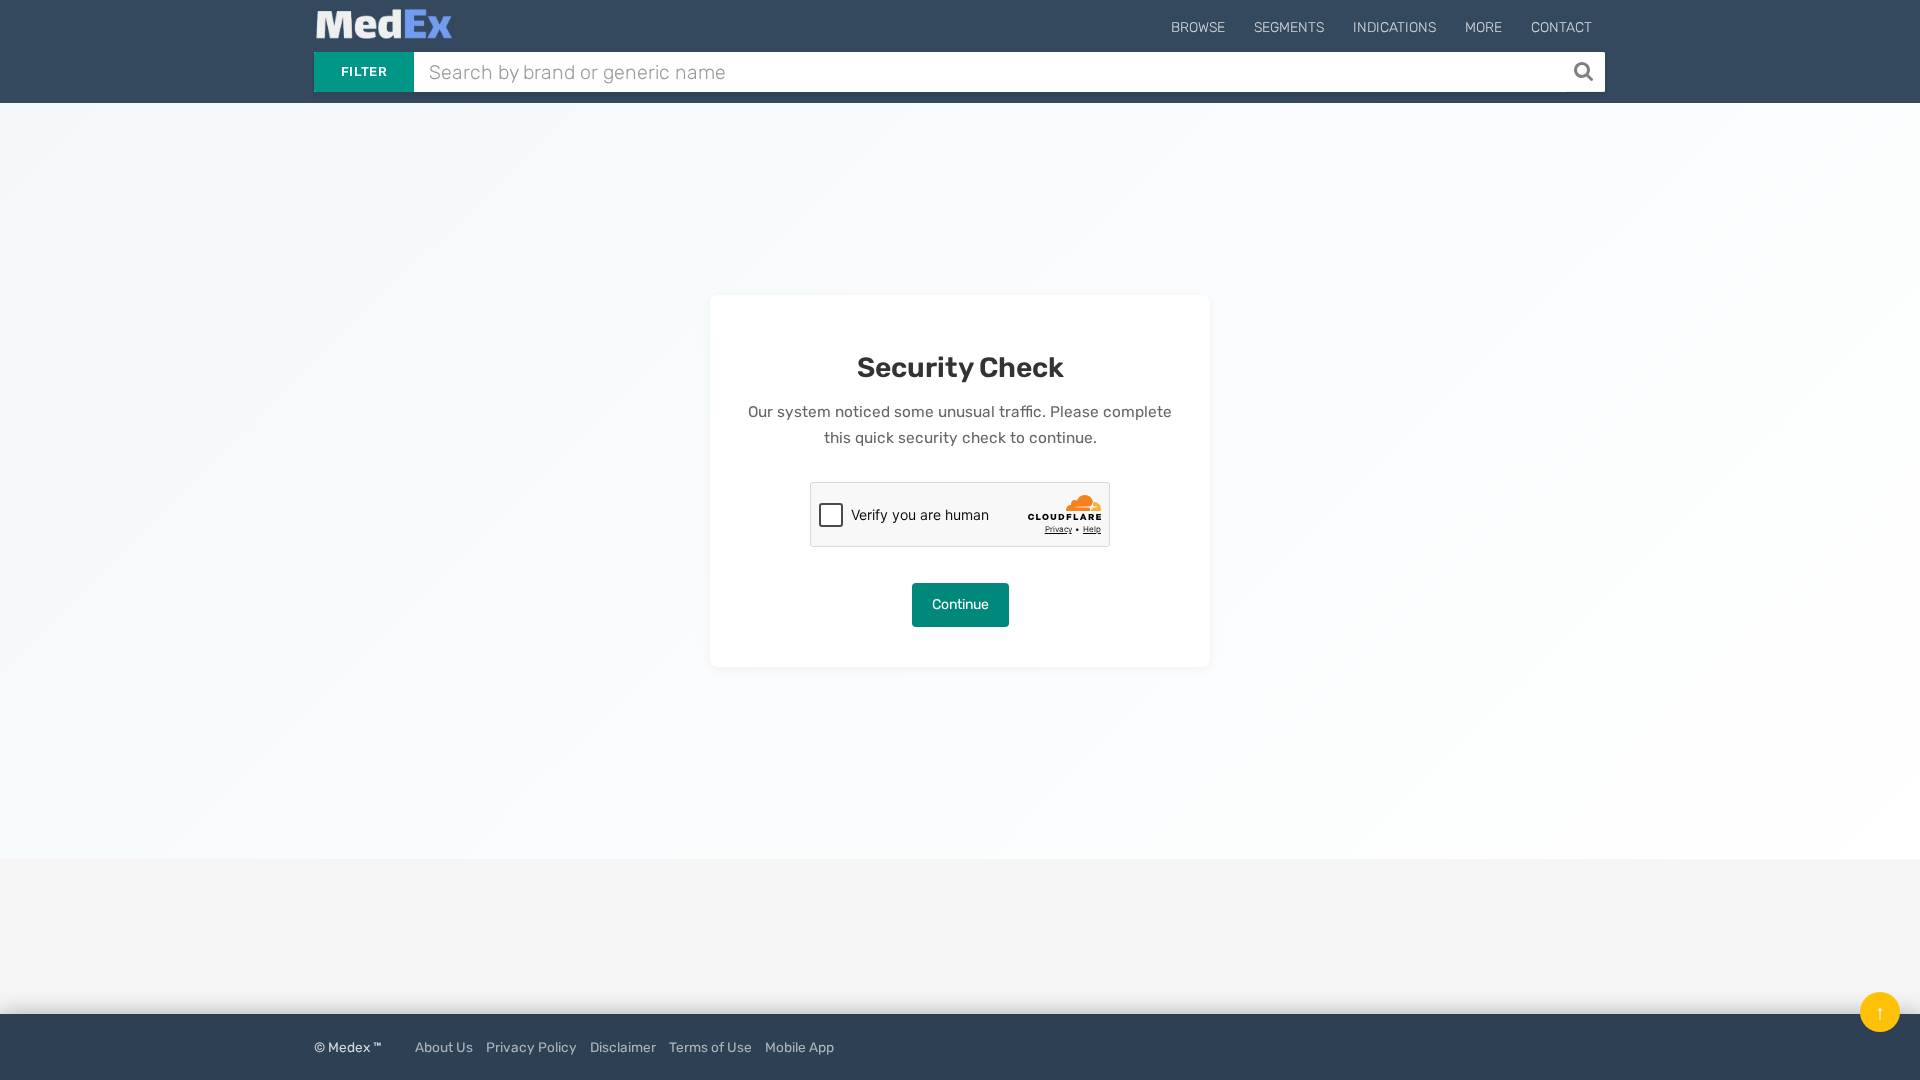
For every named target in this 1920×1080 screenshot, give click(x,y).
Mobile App (799, 1047)
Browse (1198, 27)
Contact (1561, 27)
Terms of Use (710, 1047)
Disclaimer (623, 1047)
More (1483, 27)
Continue (960, 604)
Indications (1394, 27)
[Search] (1585, 72)
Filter (364, 71)
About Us (444, 1047)
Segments (1289, 27)
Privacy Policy (531, 1047)
